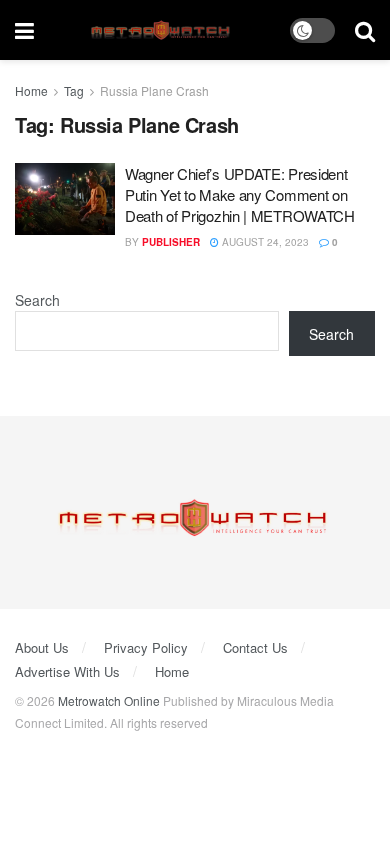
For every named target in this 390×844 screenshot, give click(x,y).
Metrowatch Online (109, 700)
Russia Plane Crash (154, 90)
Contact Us (255, 647)
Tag (74, 90)
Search (37, 300)
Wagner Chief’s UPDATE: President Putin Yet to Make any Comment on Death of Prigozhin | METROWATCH (240, 194)
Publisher (171, 242)
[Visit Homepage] (162, 30)
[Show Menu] (24, 30)
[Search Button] (365, 30)
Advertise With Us (67, 671)
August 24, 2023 (264, 242)
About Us (42, 647)
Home (31, 90)
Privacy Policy (146, 647)
